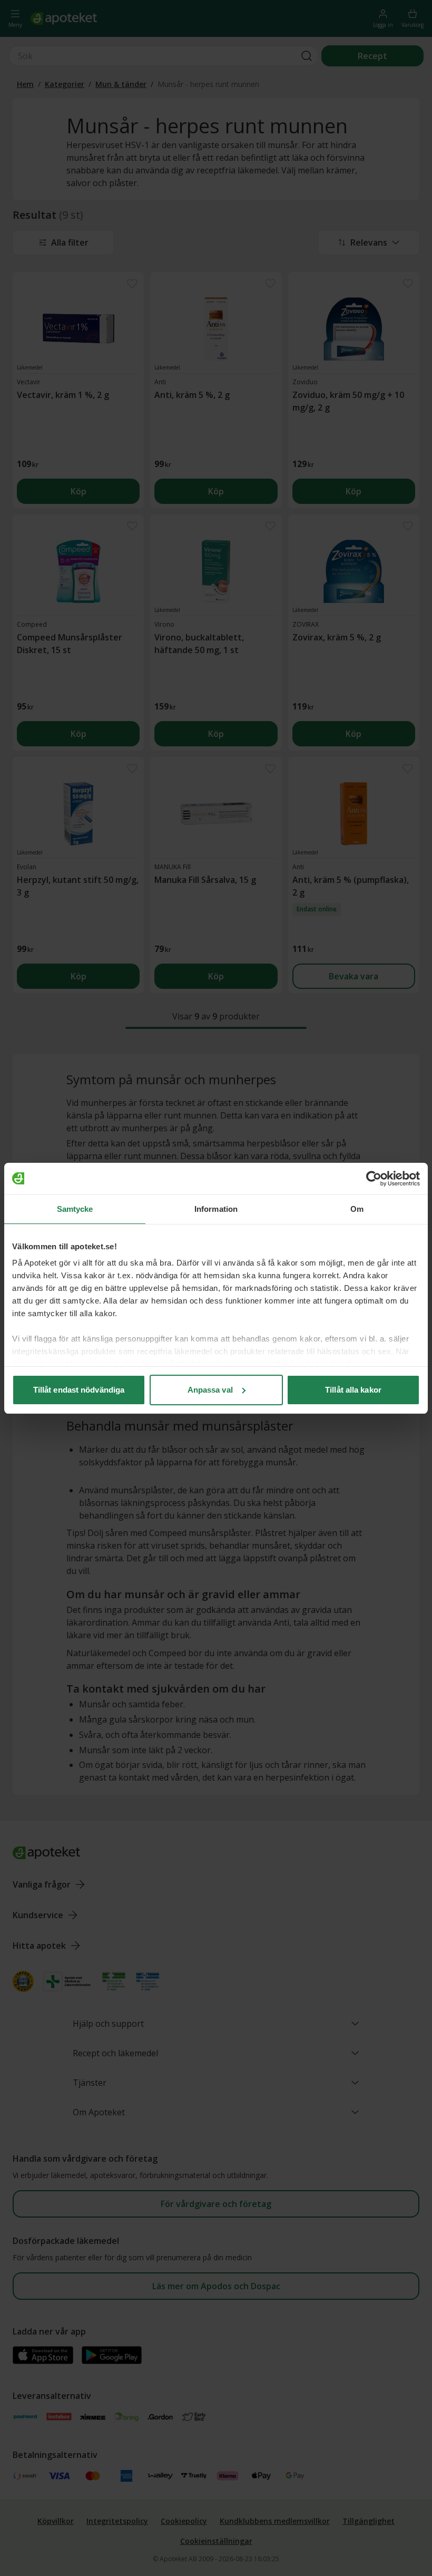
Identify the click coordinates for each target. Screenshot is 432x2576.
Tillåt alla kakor (353, 1390)
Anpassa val (210, 1390)
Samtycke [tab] (75, 1209)
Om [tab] (357, 1209)
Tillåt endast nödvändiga (79, 1390)
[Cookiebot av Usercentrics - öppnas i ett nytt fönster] (374, 1179)
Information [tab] (216, 1209)
